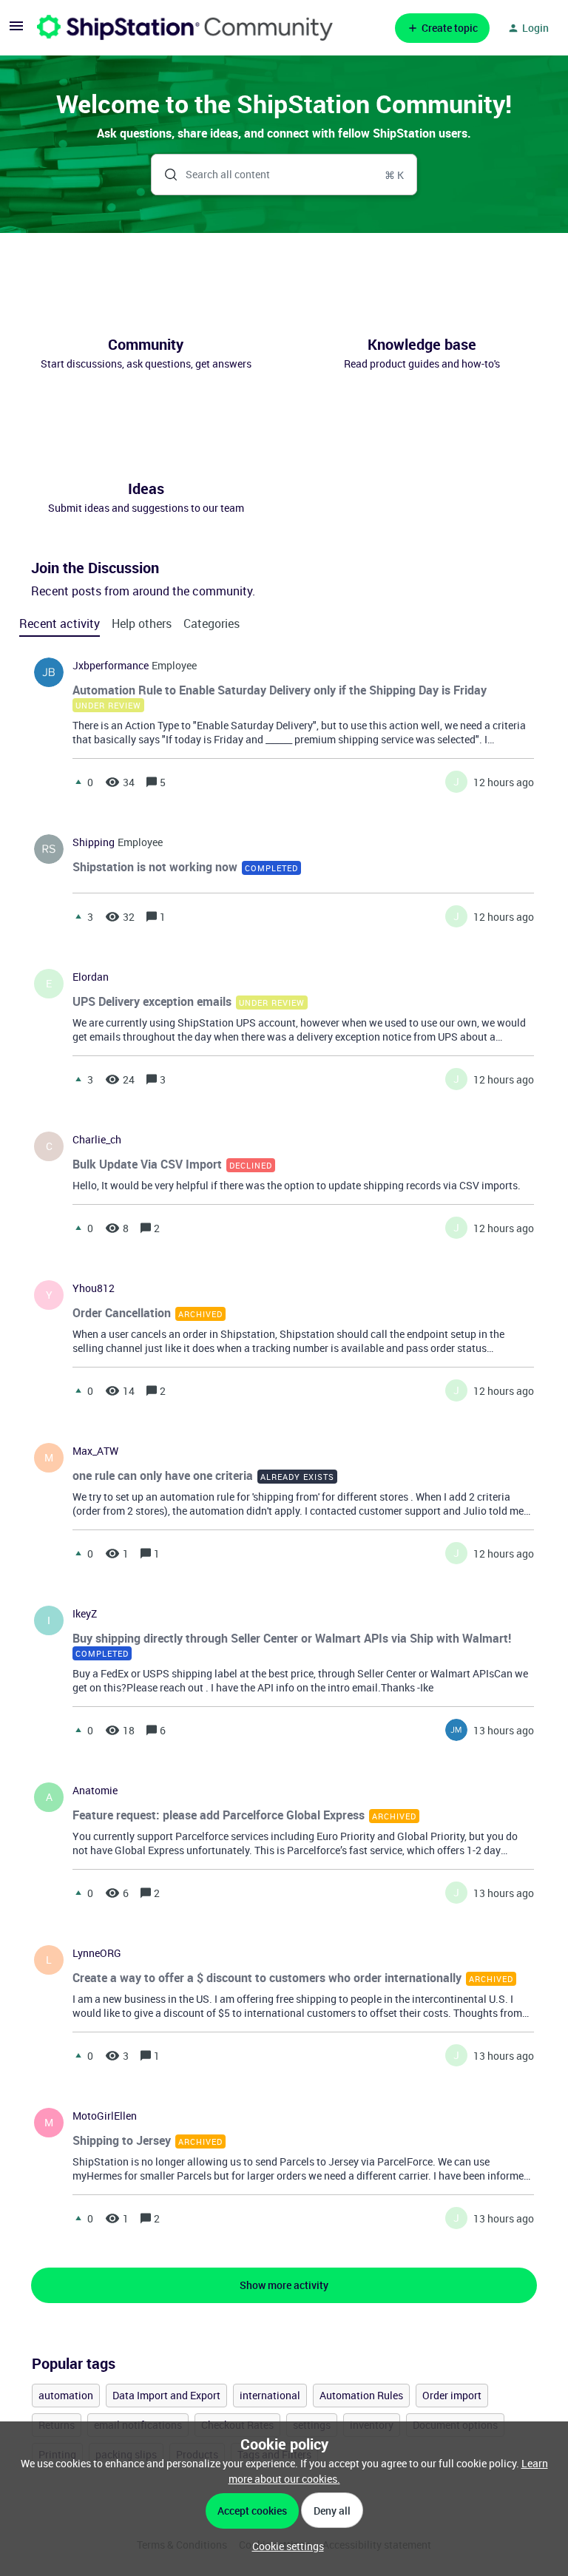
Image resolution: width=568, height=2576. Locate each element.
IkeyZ (85, 1614)
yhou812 (94, 1288)
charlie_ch (97, 1140)
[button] (284, 2546)
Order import (452, 2395)
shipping (94, 842)
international (270, 2395)
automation (66, 2395)
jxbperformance (111, 666)
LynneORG (97, 1953)
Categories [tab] (212, 623)
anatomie (95, 1791)
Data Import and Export (166, 2395)
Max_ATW (95, 1451)
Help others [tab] (142, 623)
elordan (91, 977)
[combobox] (284, 175)
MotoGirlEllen (105, 2116)
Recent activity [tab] (60, 623)
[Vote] (78, 782)
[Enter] (165, 175)
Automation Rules (361, 2395)
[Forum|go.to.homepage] (185, 28)
